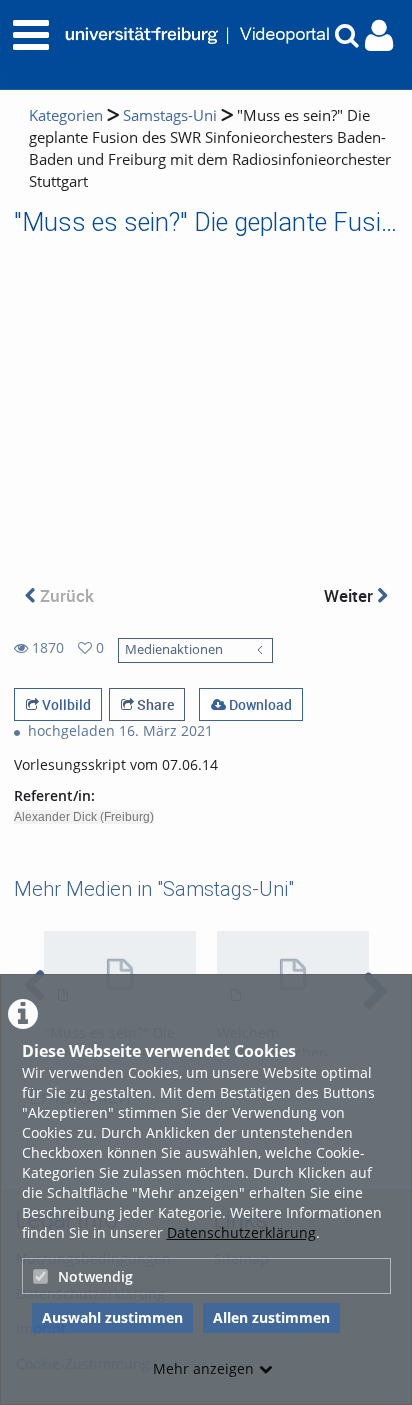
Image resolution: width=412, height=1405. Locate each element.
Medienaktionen (174, 649)
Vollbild (65, 704)
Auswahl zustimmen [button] (112, 1317)
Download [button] (259, 704)
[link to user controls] (379, 35)
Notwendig (95, 1276)
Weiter (350, 595)
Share (154, 704)
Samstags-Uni (170, 115)
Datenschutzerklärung (241, 1232)
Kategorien (66, 115)
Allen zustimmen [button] (271, 1317)
